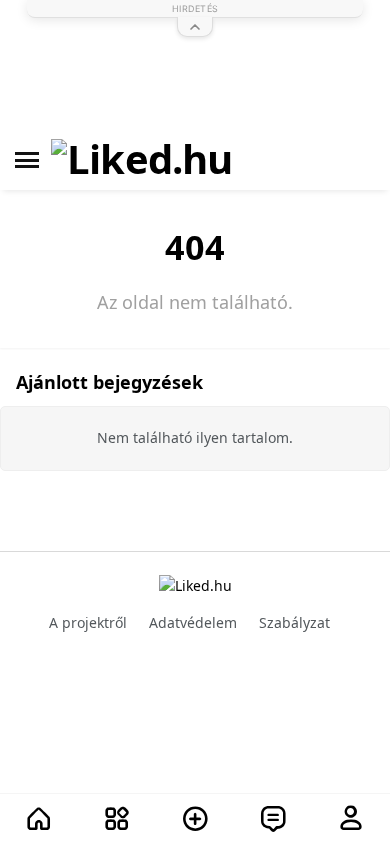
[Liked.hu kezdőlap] (195, 584)
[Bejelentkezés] (351, 819)
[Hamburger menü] (27, 160)
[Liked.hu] (142, 160)
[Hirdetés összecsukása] (195, 27)
